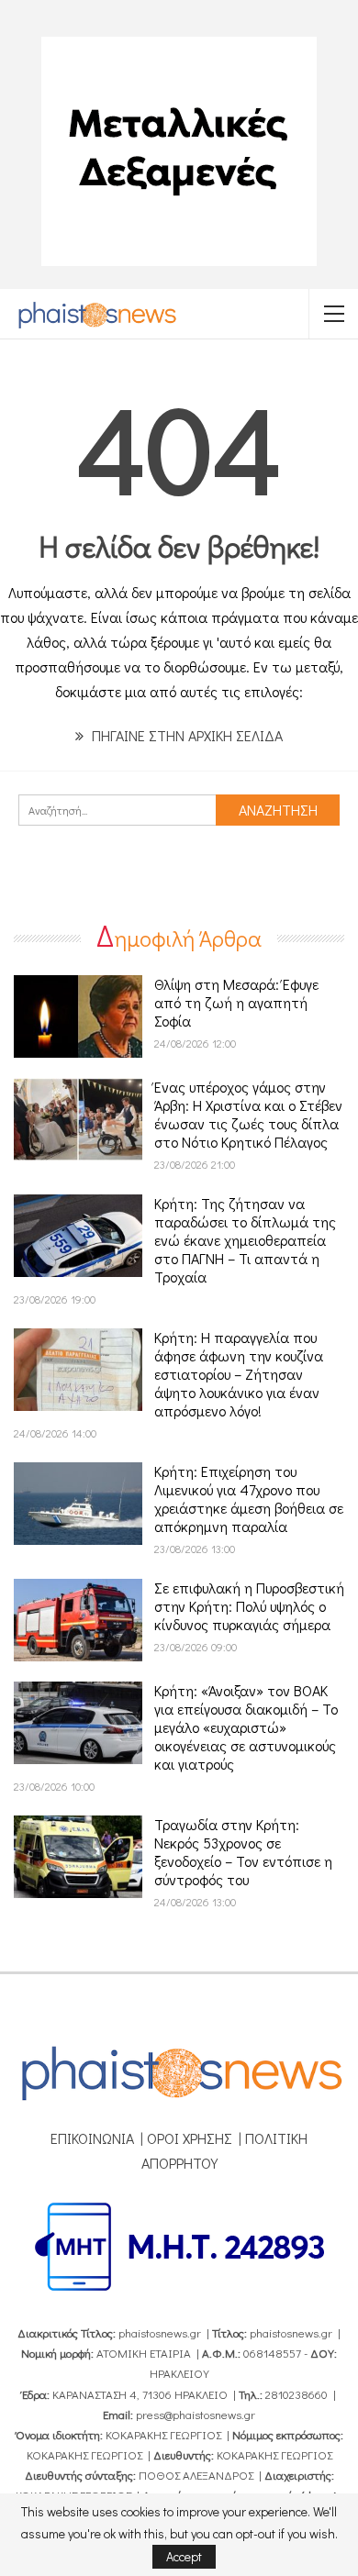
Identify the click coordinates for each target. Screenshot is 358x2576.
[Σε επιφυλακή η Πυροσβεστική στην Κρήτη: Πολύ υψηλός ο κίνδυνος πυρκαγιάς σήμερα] (78, 1620)
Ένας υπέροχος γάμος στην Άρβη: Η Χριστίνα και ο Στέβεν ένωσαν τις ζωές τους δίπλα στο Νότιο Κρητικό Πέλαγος (248, 1114)
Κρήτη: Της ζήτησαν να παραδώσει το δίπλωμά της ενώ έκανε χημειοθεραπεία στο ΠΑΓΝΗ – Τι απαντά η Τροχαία (245, 1240)
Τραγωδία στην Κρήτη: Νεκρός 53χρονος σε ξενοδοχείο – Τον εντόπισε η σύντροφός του (243, 1852)
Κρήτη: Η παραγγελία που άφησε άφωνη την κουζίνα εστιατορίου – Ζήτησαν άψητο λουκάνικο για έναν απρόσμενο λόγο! (239, 1374)
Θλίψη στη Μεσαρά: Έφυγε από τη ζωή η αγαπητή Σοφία (236, 1002)
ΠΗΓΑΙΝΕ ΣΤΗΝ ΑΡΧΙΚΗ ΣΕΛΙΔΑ (185, 735)
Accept (184, 2556)
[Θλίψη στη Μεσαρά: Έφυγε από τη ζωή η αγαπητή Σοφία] (78, 1016)
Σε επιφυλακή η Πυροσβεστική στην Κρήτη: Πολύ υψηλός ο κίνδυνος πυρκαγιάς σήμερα (249, 1606)
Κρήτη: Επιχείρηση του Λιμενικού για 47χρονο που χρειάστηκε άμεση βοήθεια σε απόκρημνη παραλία (249, 1499)
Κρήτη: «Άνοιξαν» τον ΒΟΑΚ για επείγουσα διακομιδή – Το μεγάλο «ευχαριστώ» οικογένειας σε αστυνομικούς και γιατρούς (246, 1727)
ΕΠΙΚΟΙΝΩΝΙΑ (92, 2138)
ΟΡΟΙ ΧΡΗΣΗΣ (190, 2138)
